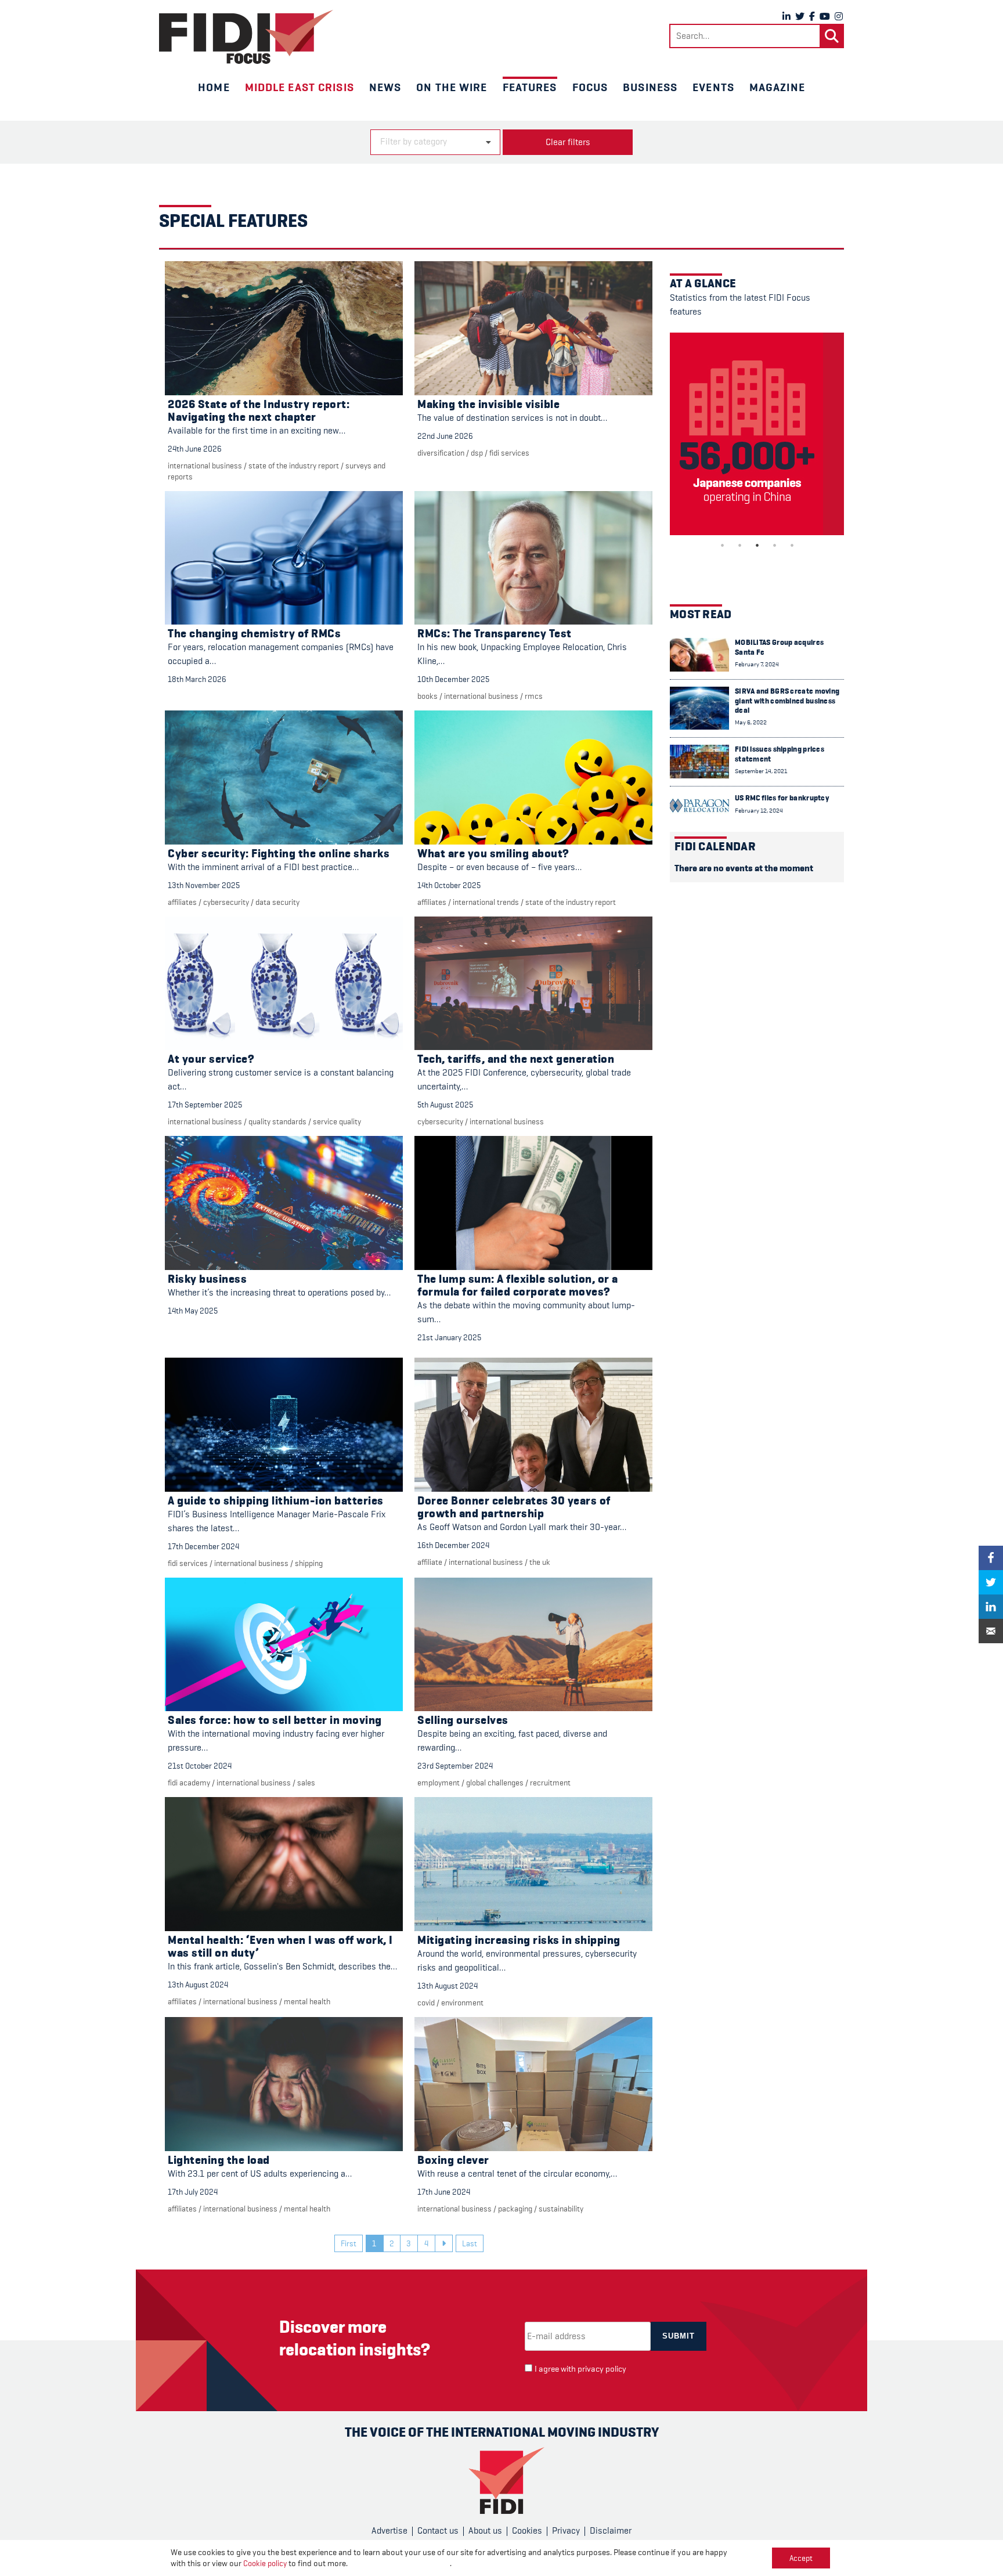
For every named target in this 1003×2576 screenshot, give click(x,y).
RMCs (534, 696)
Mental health (307, 2001)
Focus (590, 87)
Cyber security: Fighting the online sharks (279, 854)
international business (205, 466)
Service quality (337, 1121)
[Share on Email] (991, 1631)
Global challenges (495, 1783)
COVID (426, 2003)
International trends (486, 902)
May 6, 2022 (751, 722)
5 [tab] (792, 545)
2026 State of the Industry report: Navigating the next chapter (259, 411)
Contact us (438, 2531)
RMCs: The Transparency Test (495, 634)
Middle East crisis (300, 87)
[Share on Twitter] (991, 1582)
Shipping (309, 1563)
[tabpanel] (757, 434)
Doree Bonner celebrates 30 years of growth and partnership (514, 1507)
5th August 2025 (445, 1105)
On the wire (452, 87)
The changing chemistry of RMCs (254, 634)
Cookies (527, 2531)
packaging (515, 2209)
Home (214, 87)
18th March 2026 (197, 679)
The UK (540, 1562)
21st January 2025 (449, 1337)
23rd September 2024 (455, 1766)
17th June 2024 (444, 2192)
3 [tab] (757, 545)
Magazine (777, 87)
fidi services (509, 453)
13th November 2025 (204, 885)
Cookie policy (265, 2563)
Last (470, 2243)
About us (485, 2531)
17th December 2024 (203, 1546)
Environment (462, 2003)
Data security (277, 902)
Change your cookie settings (400, 2564)
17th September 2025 (205, 1105)
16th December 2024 (453, 1545)
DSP (477, 453)
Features (530, 87)
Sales (306, 1783)
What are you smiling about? (493, 854)
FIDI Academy (189, 1783)
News (385, 87)
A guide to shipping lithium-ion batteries (276, 1501)
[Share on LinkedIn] (991, 1607)
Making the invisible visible (488, 404)
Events (713, 87)
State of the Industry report (294, 466)
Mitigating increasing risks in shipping (519, 1940)
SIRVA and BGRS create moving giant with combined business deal (787, 701)
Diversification (441, 453)
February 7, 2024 (757, 664)
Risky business (207, 1279)
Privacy (566, 2531)
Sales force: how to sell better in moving (275, 1720)
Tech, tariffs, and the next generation (516, 1059)
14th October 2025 (449, 885)
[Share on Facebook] (991, 1558)
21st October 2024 (200, 1766)
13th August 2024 (198, 1985)
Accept (801, 2558)
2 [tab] (739, 545)
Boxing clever (453, 2160)
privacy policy (602, 2369)
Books (427, 696)
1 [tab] (722, 545)
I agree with (580, 2369)
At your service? (211, 1059)
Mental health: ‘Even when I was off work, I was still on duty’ (280, 1947)
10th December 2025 (453, 679)
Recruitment (550, 1783)
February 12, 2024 (759, 811)
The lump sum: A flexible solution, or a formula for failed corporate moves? (518, 1285)
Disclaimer (611, 2531)
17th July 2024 (193, 2192)
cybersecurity (226, 902)
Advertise (389, 2531)
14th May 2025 (193, 1311)
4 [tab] (774, 545)
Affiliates (182, 902)
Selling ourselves (463, 1720)
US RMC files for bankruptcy (782, 798)
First (349, 2243)
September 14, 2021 (761, 771)
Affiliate (430, 1562)
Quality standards (277, 1121)
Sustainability (561, 2209)
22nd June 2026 (445, 436)
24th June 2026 (195, 449)
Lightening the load (219, 2160)
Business (650, 87)
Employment (439, 1783)
